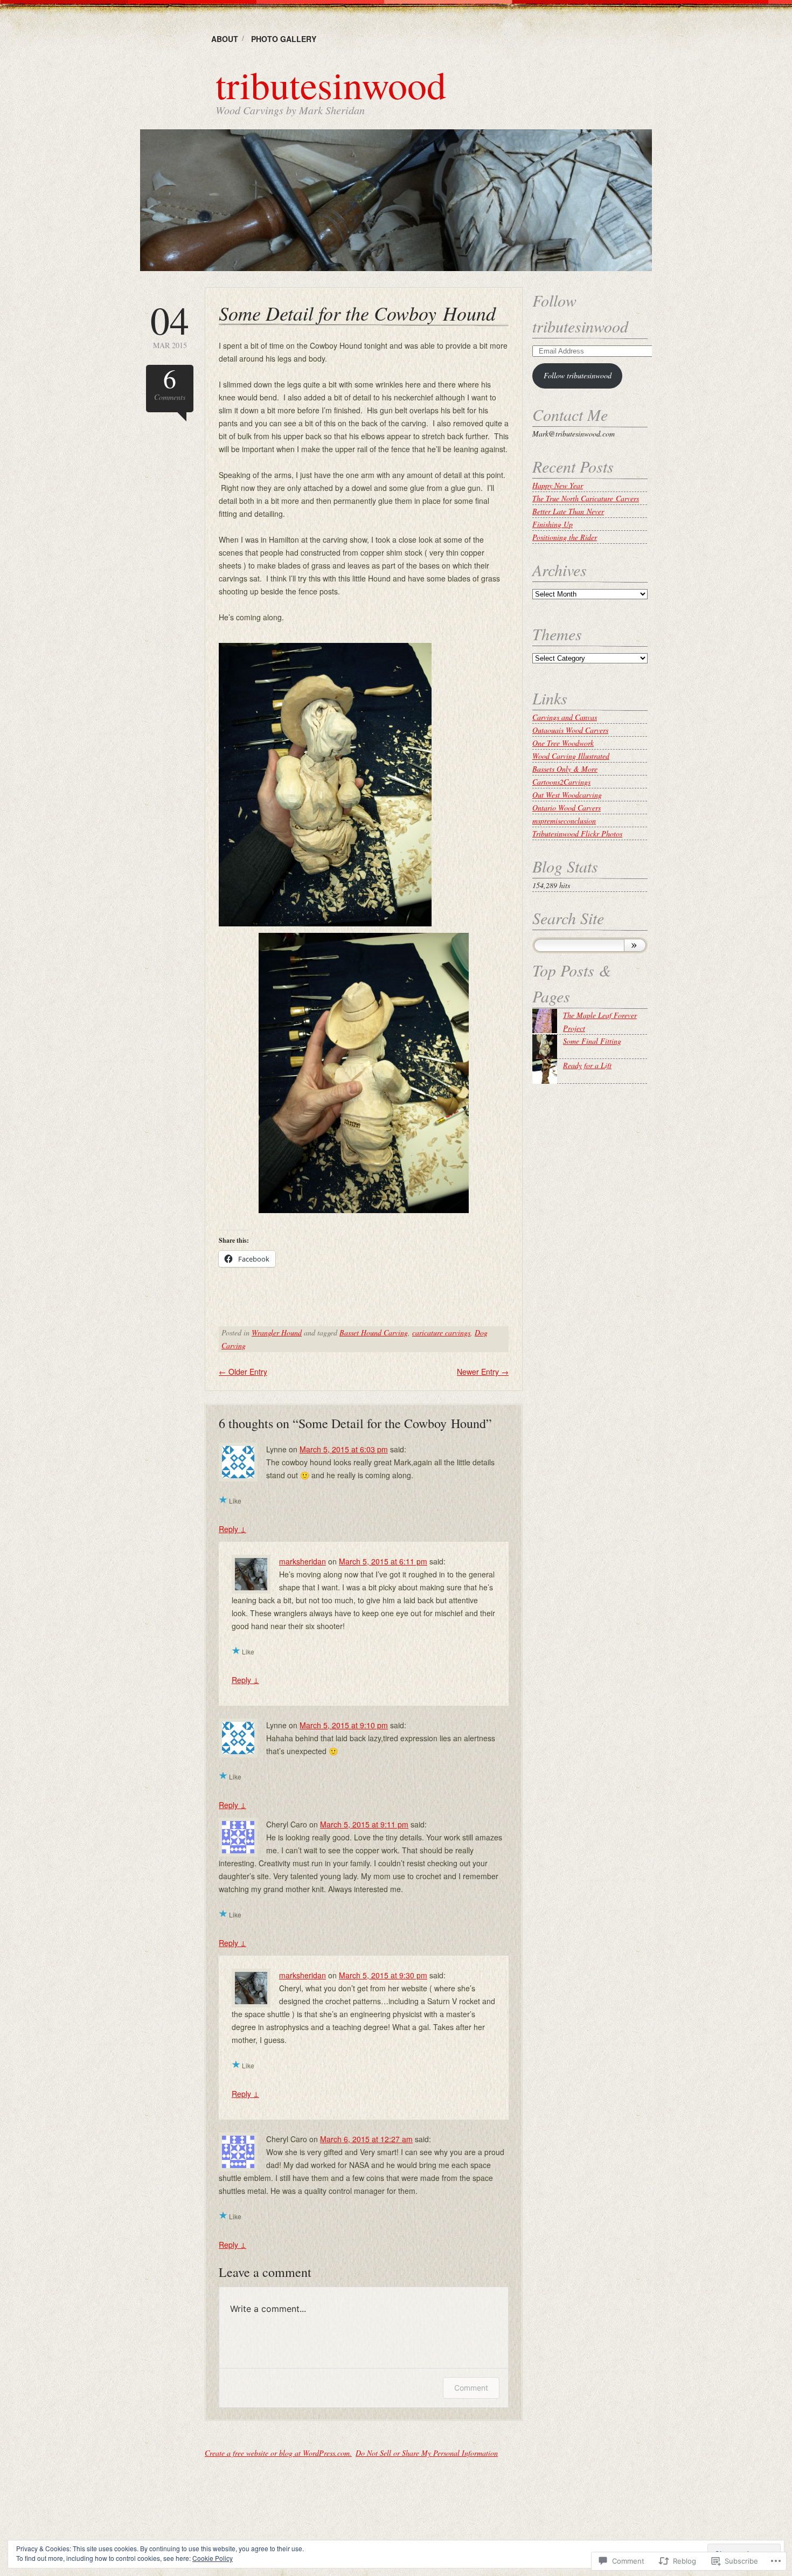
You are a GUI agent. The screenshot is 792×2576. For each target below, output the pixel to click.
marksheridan (303, 1561)
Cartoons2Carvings (561, 782)
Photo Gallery (284, 39)
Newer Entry (483, 1372)
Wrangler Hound (277, 1332)
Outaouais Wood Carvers (570, 730)
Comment (471, 2388)
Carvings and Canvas (565, 717)
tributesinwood (331, 84)
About (225, 39)
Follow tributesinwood (578, 375)
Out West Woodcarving (567, 795)
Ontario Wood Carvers (567, 808)
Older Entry (243, 1372)
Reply (232, 1529)
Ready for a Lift (587, 1065)
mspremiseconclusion (564, 820)
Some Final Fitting (592, 1041)
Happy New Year (558, 485)
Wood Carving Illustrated (571, 756)
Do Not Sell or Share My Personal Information (427, 2453)
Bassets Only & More (565, 769)
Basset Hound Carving (374, 1332)
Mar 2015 (170, 325)
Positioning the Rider (565, 537)
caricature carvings (441, 1332)
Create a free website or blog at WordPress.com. (278, 2453)
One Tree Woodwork (563, 743)
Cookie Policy (213, 2558)
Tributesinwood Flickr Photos (577, 833)
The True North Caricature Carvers (586, 498)
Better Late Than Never (568, 511)
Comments (170, 383)
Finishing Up (553, 524)
